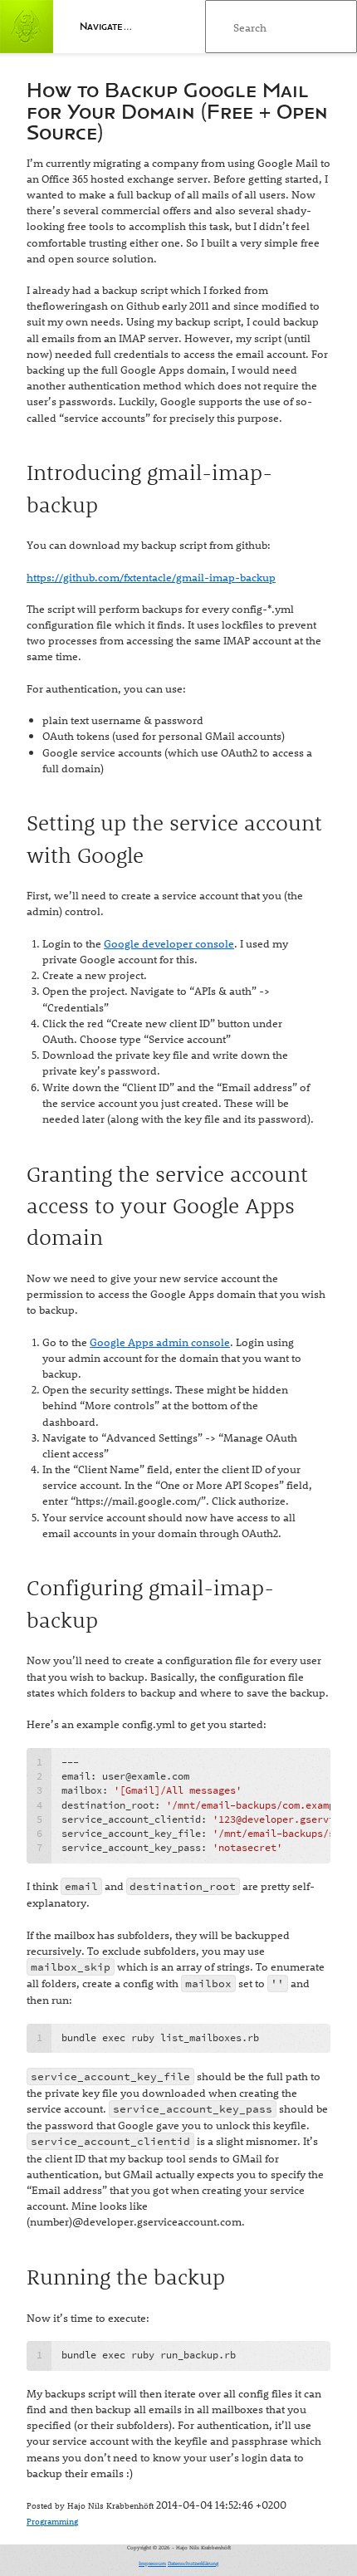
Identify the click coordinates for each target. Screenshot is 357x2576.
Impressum (152, 2564)
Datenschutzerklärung (193, 2564)
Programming (52, 2521)
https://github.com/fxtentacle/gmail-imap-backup (151, 577)
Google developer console (169, 943)
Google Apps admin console (160, 1342)
